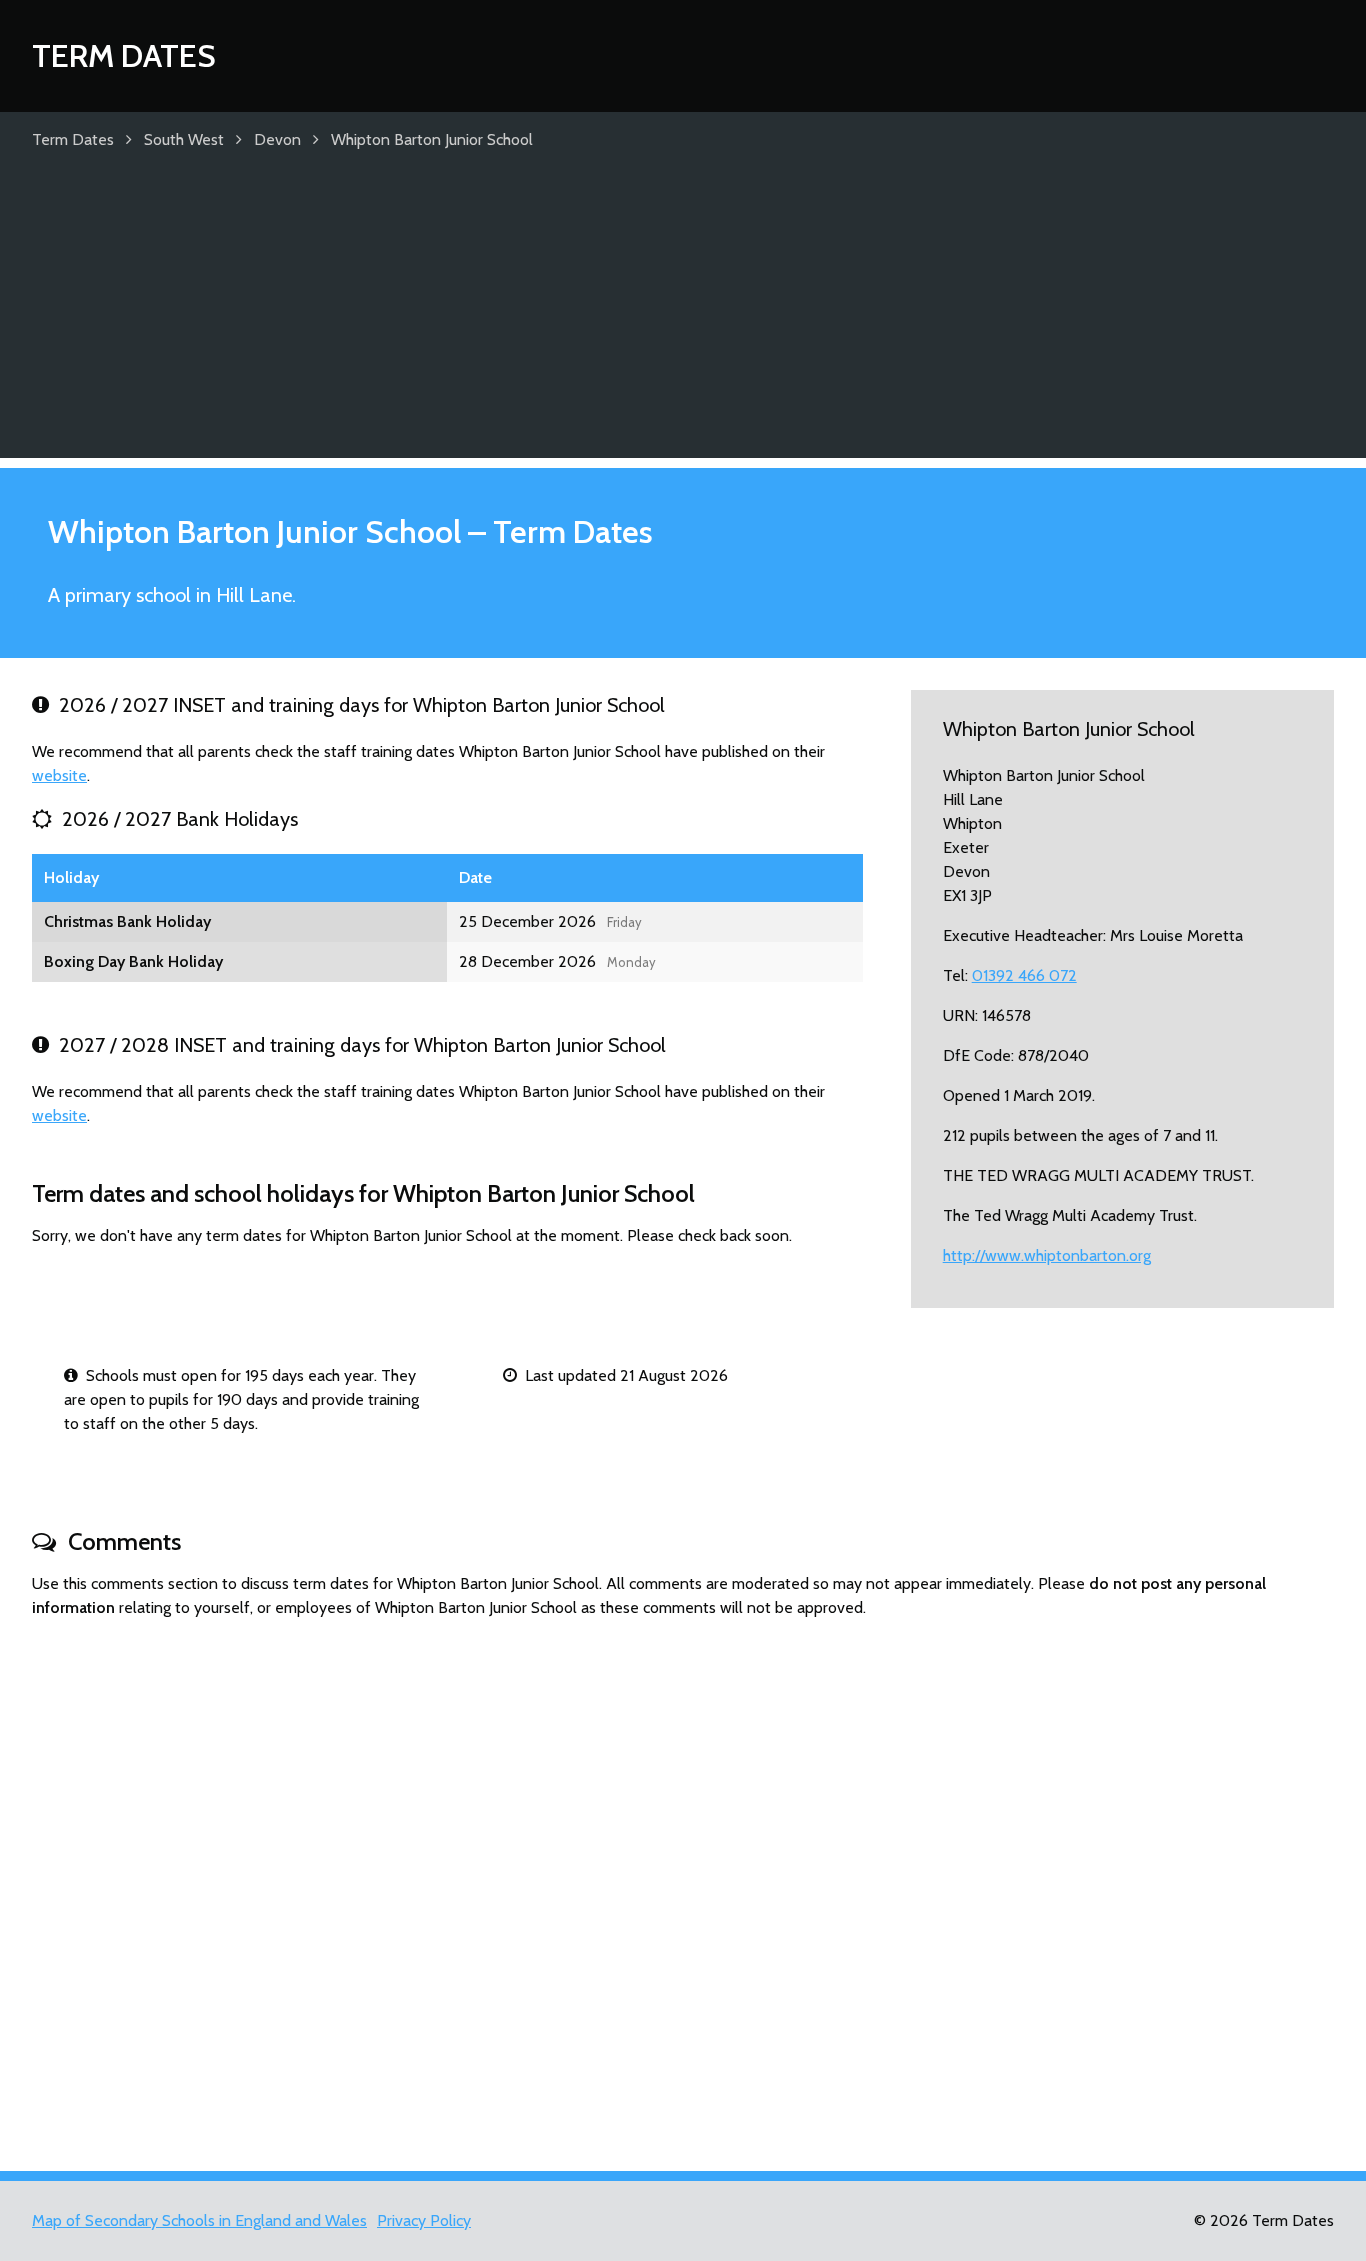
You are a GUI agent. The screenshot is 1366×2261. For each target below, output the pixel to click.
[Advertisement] (683, 318)
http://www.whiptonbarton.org (1047, 1255)
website (59, 775)
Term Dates (124, 55)
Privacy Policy (424, 2220)
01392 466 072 (1024, 975)
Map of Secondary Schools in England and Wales (199, 2220)
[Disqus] (683, 1886)
